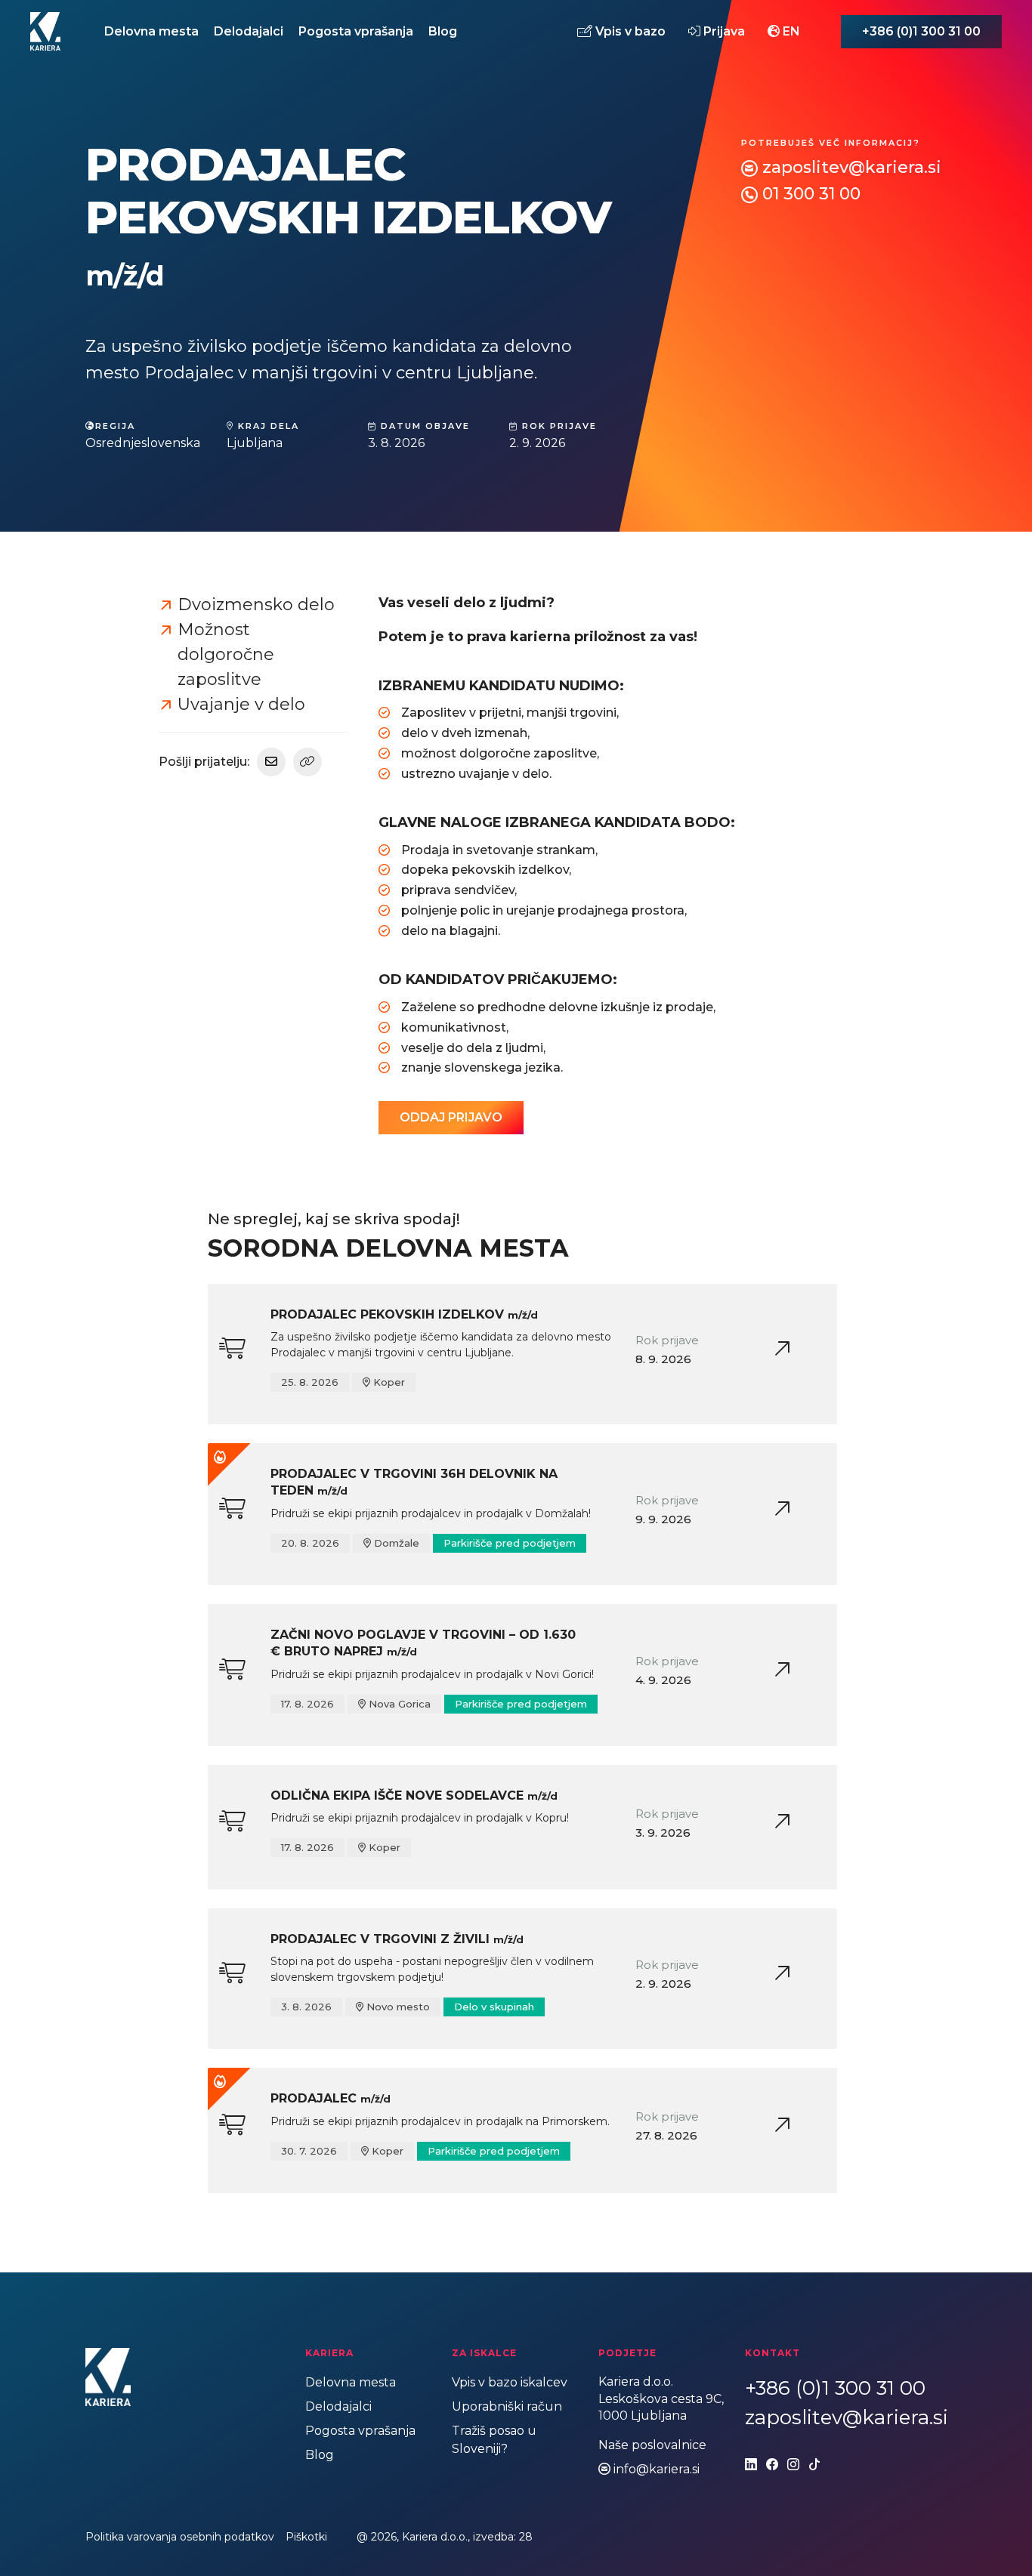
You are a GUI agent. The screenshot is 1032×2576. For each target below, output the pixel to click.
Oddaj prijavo (451, 1117)
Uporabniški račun (507, 2406)
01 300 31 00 (811, 194)
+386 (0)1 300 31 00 (921, 31)
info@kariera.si (657, 2469)
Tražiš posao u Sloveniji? (494, 2440)
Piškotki (306, 2537)
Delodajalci (249, 31)
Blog (443, 31)
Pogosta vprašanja (356, 31)
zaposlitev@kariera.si (852, 167)
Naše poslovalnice (652, 2445)
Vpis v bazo (629, 31)
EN (790, 31)
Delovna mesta (151, 31)
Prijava (723, 31)
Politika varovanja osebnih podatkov (180, 2537)
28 (526, 2537)
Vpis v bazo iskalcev (510, 2382)
